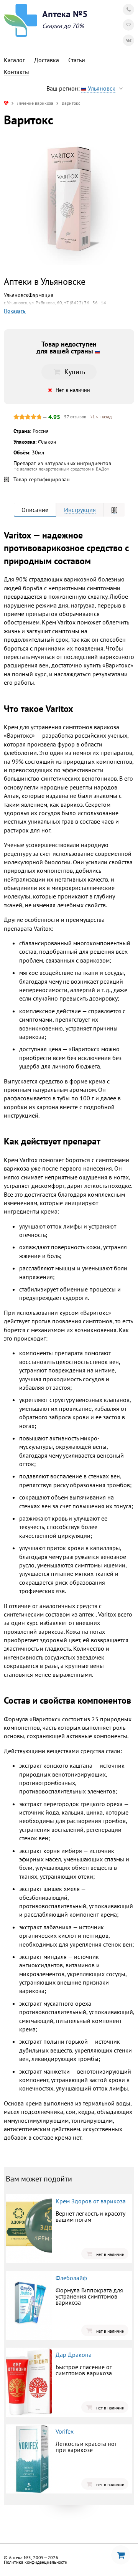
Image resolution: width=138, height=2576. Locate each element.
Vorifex (65, 2431)
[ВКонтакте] (128, 40)
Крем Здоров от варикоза (91, 2201)
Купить (75, 372)
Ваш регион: (81, 88)
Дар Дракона (74, 2355)
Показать (15, 311)
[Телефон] (128, 10)
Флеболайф (71, 2278)
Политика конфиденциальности (36, 2562)
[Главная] (6, 103)
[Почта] (128, 25)
